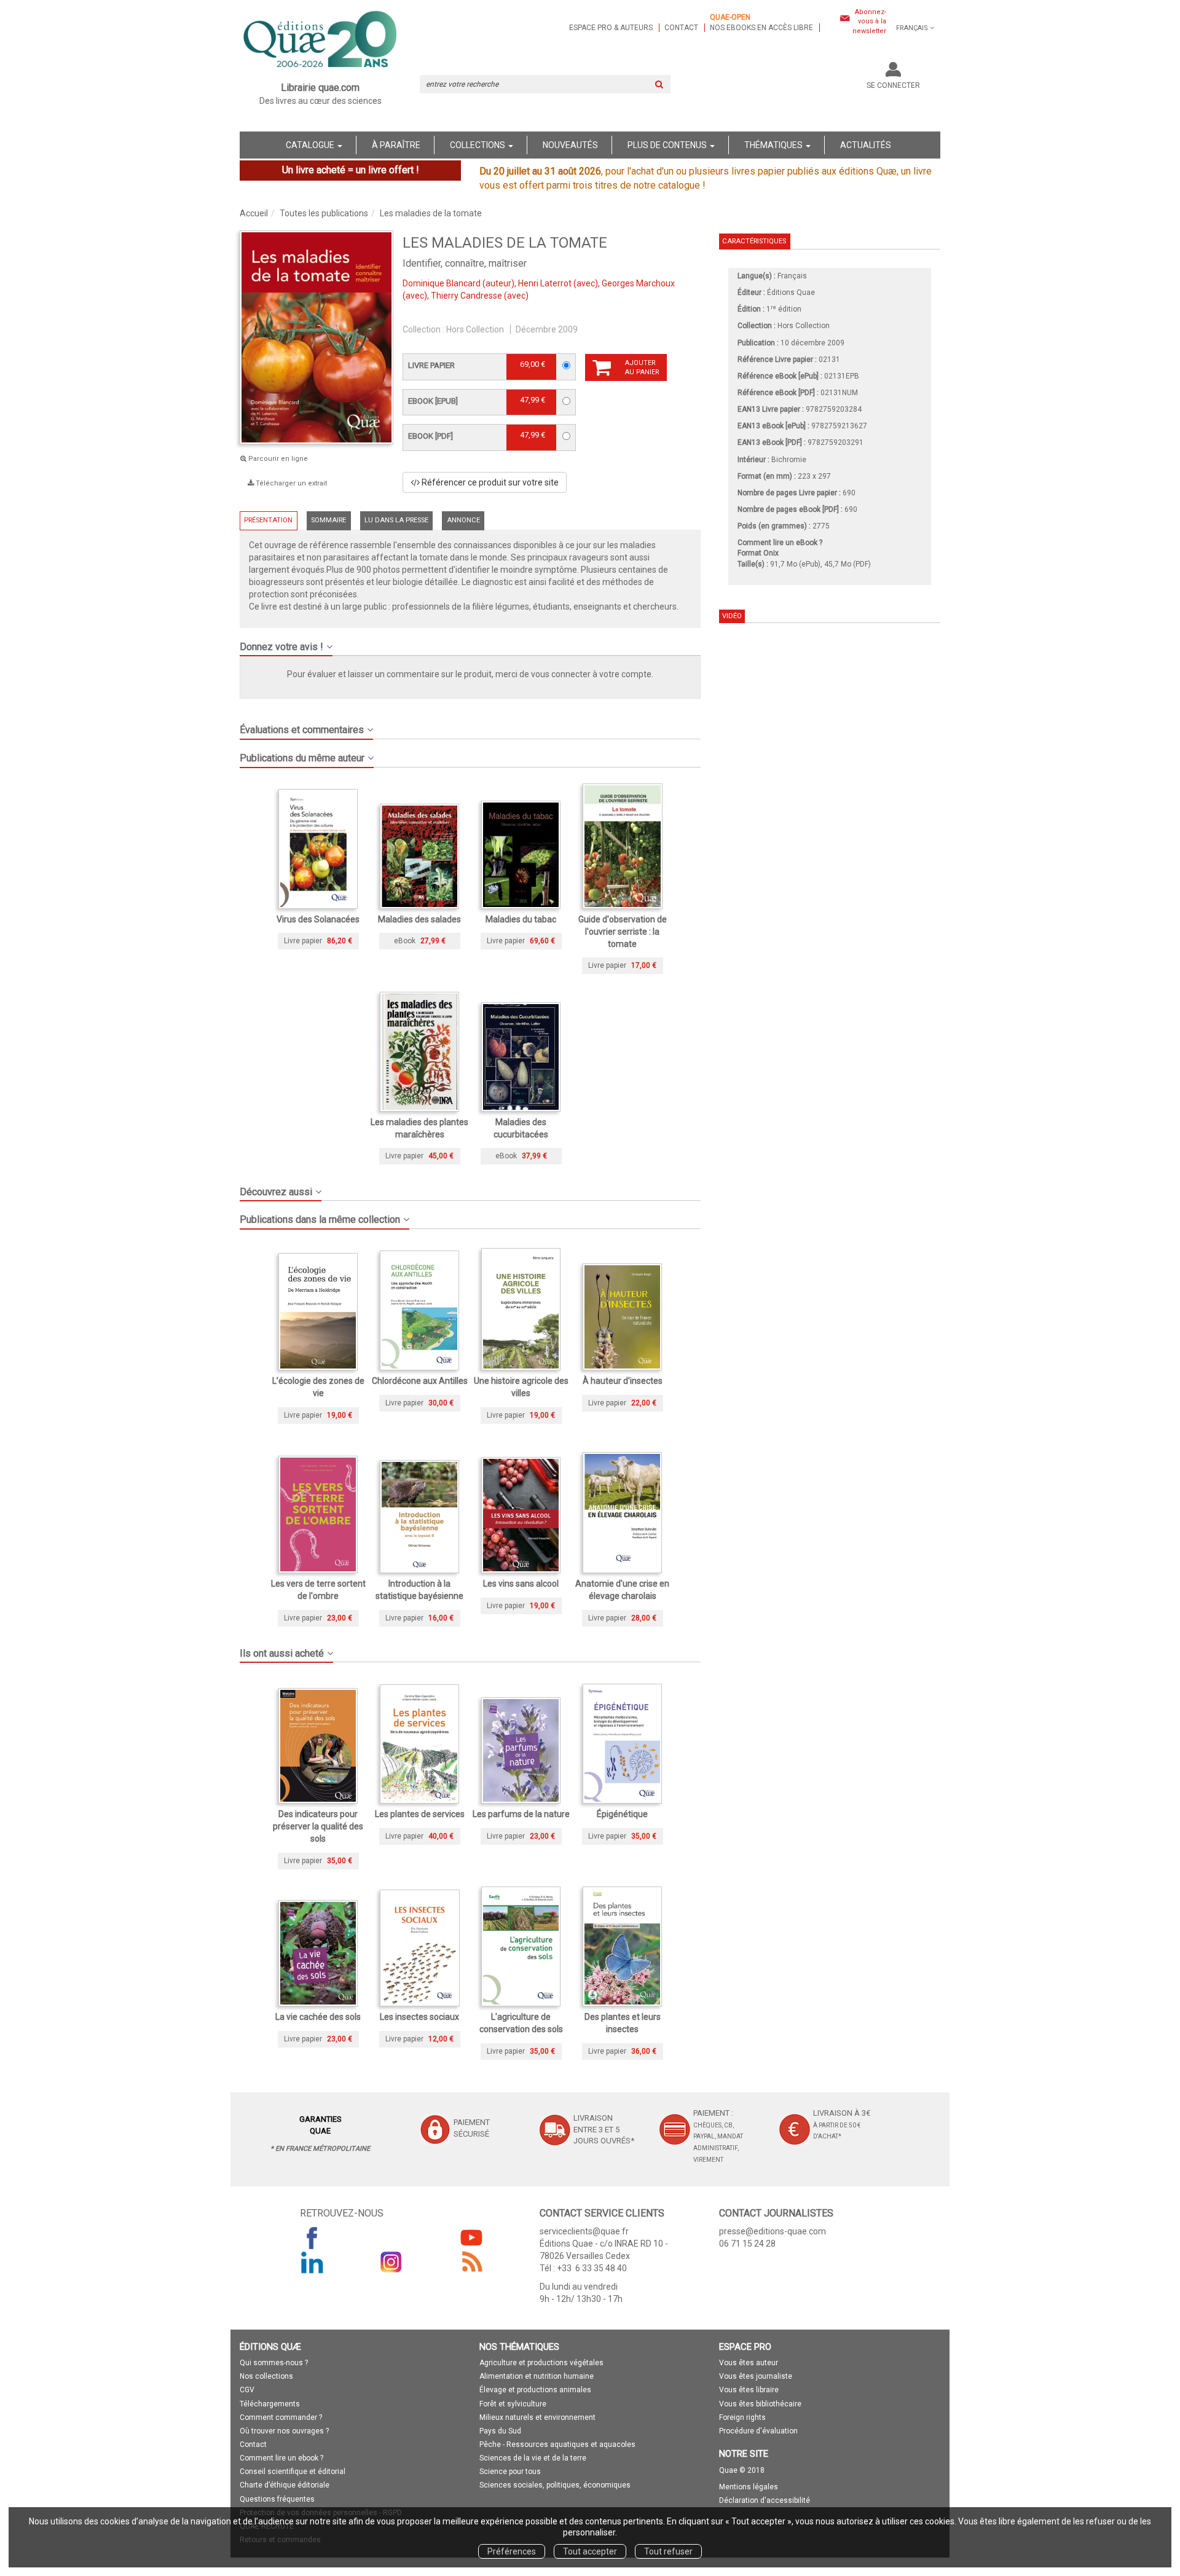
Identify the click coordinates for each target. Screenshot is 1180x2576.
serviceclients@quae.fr (584, 2231)
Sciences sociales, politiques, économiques (555, 2485)
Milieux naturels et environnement (537, 2417)
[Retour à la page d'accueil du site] (321, 41)
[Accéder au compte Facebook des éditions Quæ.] (312, 2237)
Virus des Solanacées (318, 919)
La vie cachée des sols (318, 2017)
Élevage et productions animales (535, 2390)
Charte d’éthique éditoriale (285, 2485)
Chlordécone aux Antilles (420, 1381)
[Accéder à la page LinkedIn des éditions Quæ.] (312, 2262)
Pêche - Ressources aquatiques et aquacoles (557, 2444)
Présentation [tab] (268, 520)
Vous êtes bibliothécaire (760, 2404)
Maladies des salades (419, 919)
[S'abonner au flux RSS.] (471, 2262)
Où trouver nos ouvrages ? (284, 2431)
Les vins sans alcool (521, 1584)
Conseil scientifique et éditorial (293, 2472)
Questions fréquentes (277, 2499)
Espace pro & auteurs (611, 28)
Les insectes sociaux (419, 2017)
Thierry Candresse (466, 296)
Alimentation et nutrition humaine (537, 2376)
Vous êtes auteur (749, 2363)
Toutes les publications (324, 213)
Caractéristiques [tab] (754, 241)
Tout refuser (668, 2551)
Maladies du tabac (521, 919)
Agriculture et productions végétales (541, 2363)
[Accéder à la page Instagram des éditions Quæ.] (391, 2262)
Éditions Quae (791, 293)
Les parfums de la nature (521, 1814)
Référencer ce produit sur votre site (489, 482)
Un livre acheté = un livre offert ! (351, 170)
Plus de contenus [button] (668, 145)
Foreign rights (742, 2417)
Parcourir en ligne (277, 459)
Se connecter (893, 85)
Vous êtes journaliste (756, 2376)
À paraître (396, 145)
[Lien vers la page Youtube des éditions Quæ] (471, 2237)
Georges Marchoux (638, 283)
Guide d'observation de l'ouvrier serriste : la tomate (623, 932)
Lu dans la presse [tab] (396, 520)
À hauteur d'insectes (623, 1381)
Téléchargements (270, 2404)
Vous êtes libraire (749, 2390)
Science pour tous (510, 2472)
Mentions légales (749, 2487)
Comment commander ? (281, 2417)
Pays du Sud (500, 2431)
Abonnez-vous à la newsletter (869, 22)
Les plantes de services (420, 1814)
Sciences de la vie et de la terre (533, 2458)
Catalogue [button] (311, 145)
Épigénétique (622, 1814)
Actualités (866, 145)
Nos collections (266, 2376)
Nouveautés (570, 145)
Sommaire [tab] (328, 520)
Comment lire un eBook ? (780, 543)
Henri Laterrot (545, 283)
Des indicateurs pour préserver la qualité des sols (318, 1826)
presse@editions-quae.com (773, 2231)
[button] (470, 642)
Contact (681, 28)
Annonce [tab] (463, 520)
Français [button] (912, 28)
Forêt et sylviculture (513, 2404)
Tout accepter (590, 2551)
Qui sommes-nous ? (274, 2363)
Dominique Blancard (442, 283)
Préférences (512, 2551)
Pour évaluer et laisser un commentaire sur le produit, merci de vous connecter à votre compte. (470, 674)
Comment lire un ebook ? (281, 2458)
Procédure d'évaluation (758, 2431)
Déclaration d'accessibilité (765, 2500)
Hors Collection (475, 329)
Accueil (254, 213)
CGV (247, 2390)
